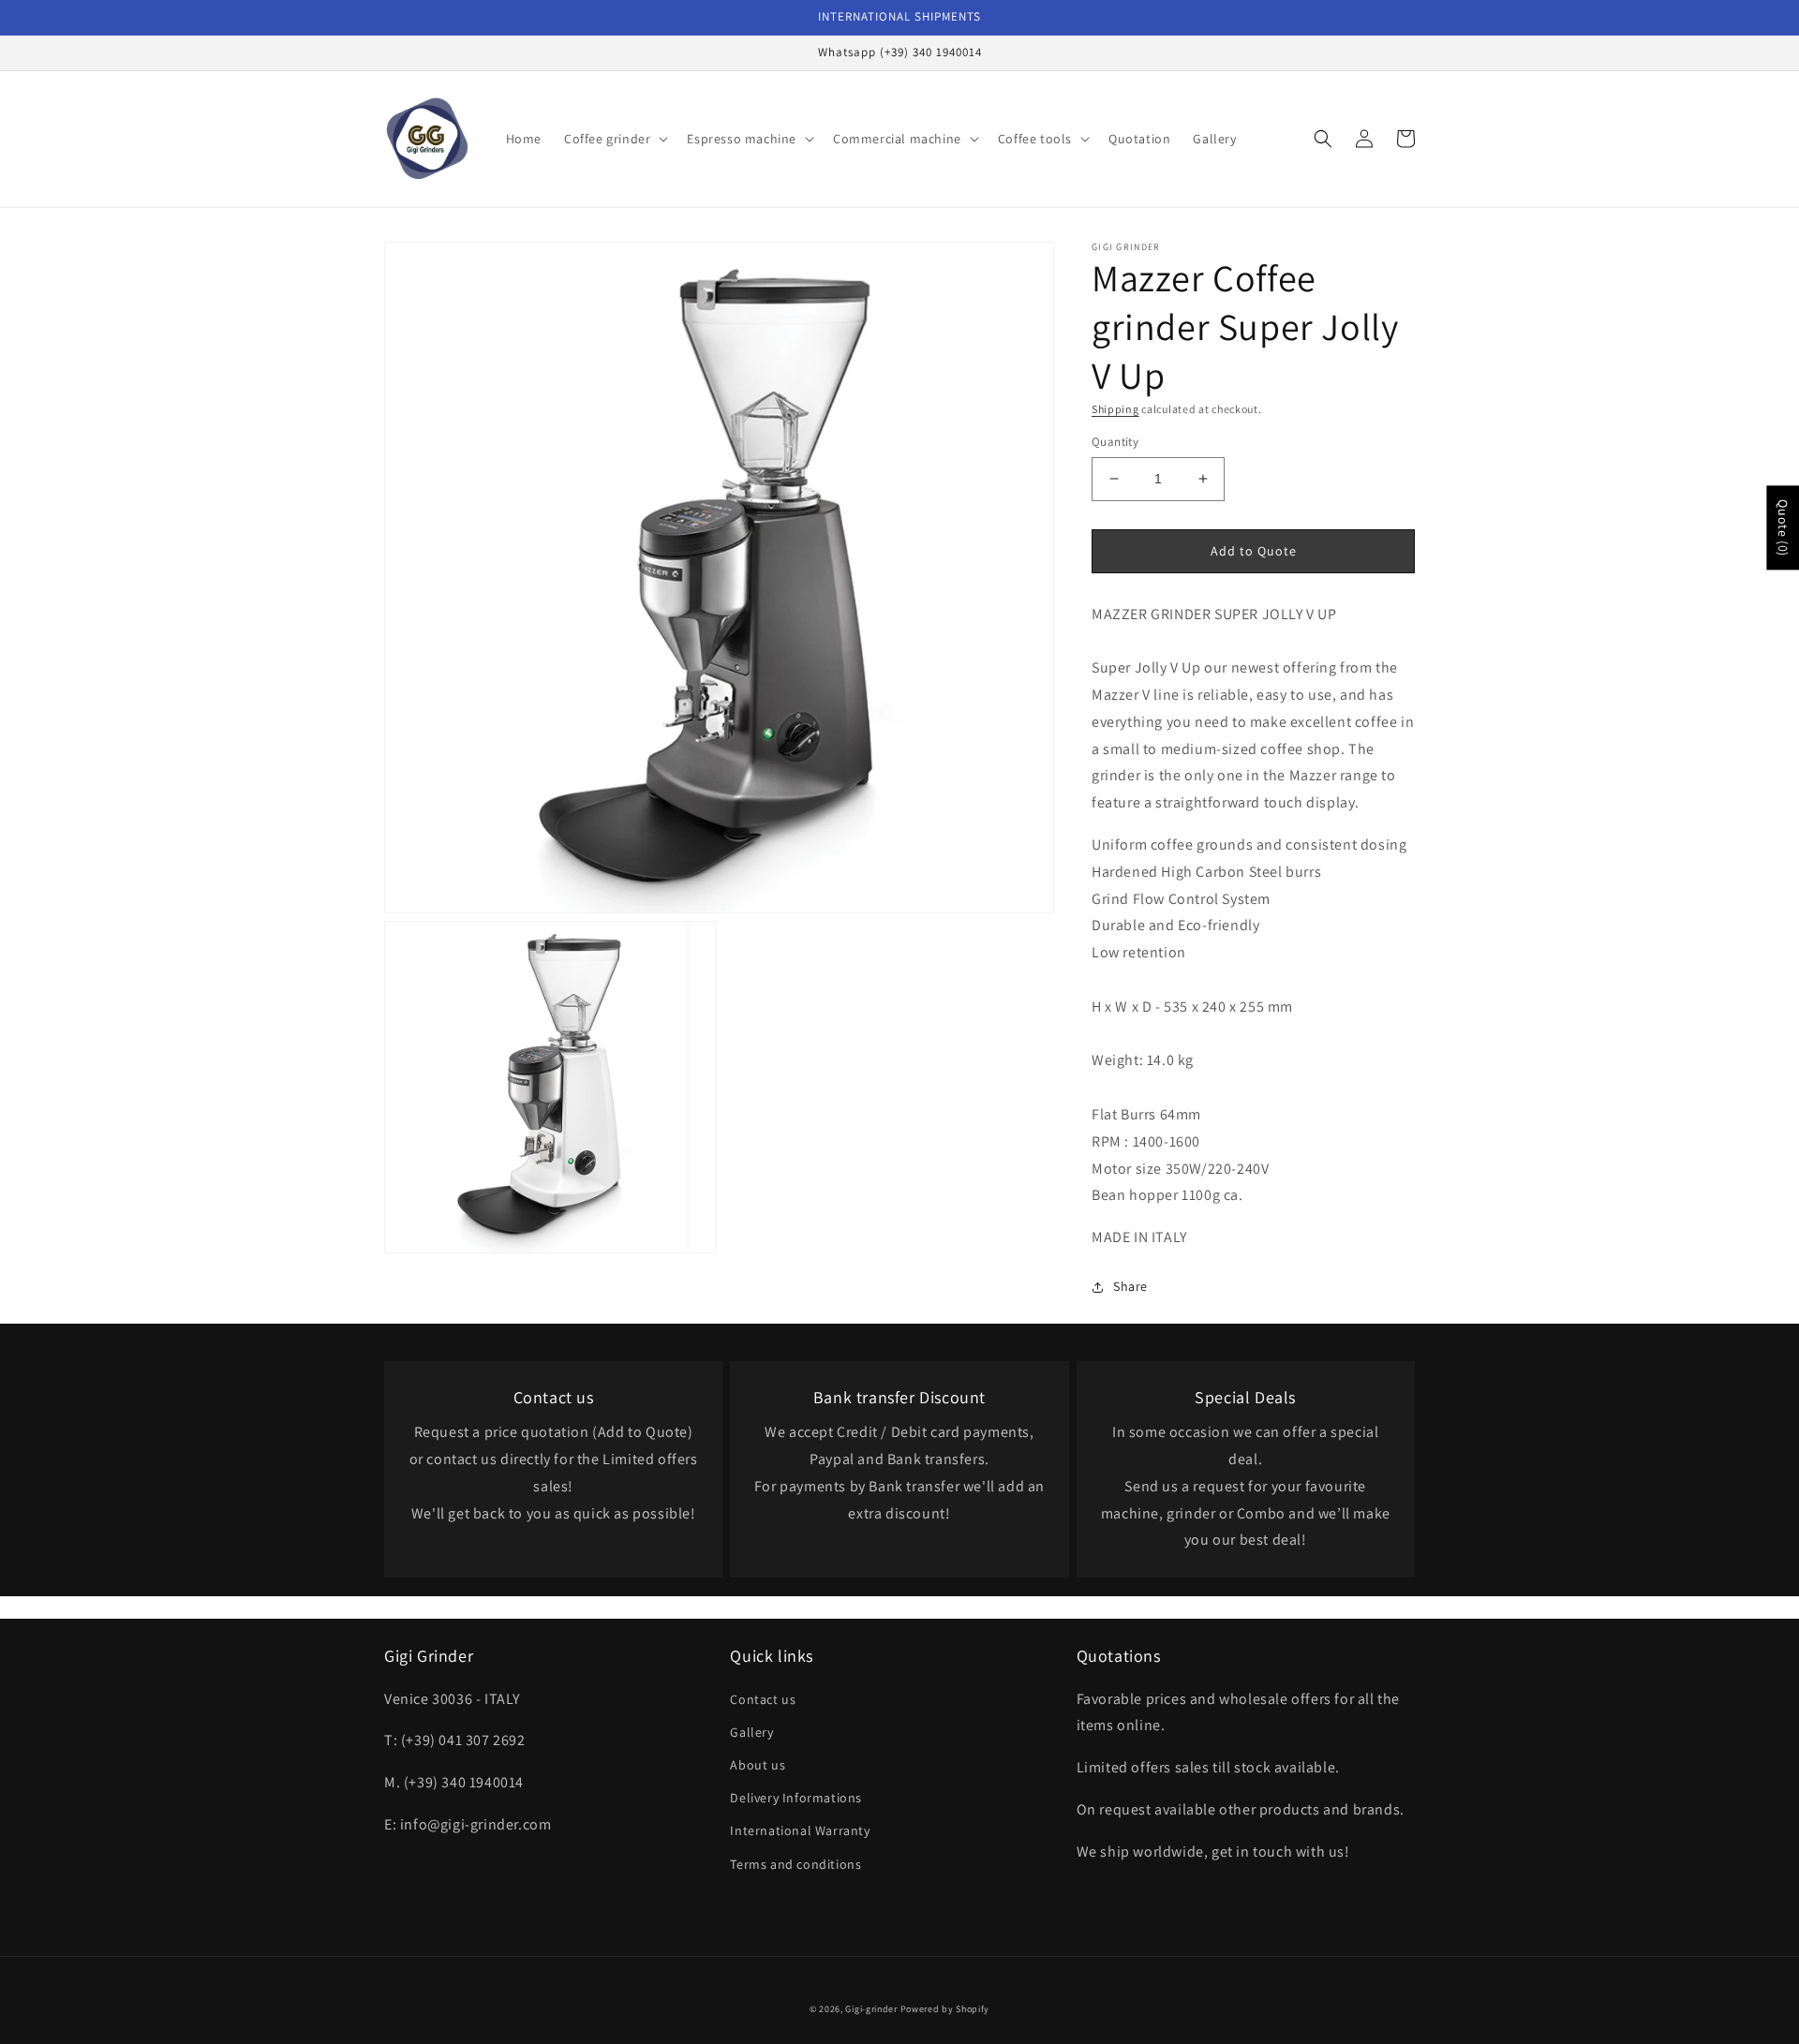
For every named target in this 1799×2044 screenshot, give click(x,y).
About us (758, 1765)
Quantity (1115, 442)
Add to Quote (1254, 551)
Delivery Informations (796, 1798)
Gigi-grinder (871, 2009)
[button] (614, 139)
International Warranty (800, 1830)
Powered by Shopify (945, 2009)
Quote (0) (1783, 527)
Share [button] (1130, 1286)
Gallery (751, 1732)
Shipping (1115, 409)
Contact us (763, 1699)
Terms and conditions (795, 1864)
